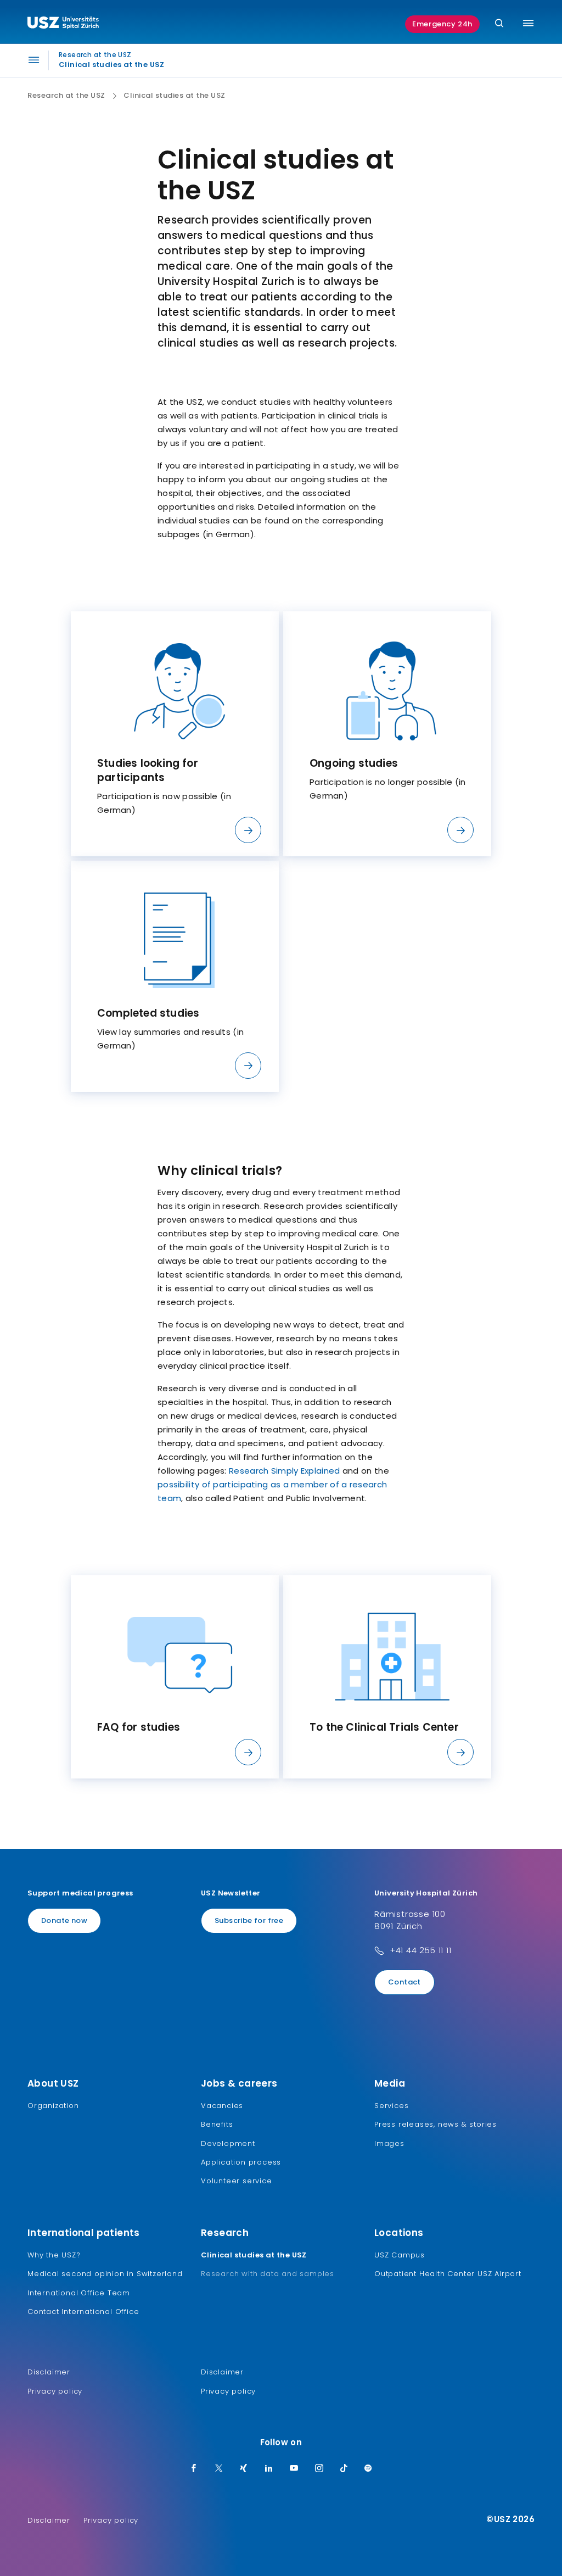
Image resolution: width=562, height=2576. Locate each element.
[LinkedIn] (269, 2469)
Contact (404, 1982)
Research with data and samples (268, 2274)
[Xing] (244, 2469)
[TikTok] (344, 2469)
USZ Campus (400, 2255)
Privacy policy (55, 2391)
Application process (241, 2162)
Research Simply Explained (285, 1471)
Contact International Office (83, 2312)
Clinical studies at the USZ (254, 2255)
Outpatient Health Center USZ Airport (448, 2274)
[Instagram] (319, 2469)
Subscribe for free (249, 1920)
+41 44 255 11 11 (421, 1950)
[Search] (499, 24)
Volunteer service (237, 2181)
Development (228, 2143)
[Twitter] (219, 2469)
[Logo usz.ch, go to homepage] (63, 24)
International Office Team (79, 2293)
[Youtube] (294, 2469)
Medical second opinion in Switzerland (105, 2274)
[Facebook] (194, 2469)
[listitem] (175, 734)
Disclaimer (49, 2372)
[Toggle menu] (528, 23)
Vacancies (222, 2106)
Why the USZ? (54, 2255)
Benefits (217, 2124)
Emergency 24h (442, 24)
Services (391, 2106)
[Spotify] (368, 2469)
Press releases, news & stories (435, 2124)
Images (389, 2143)
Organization (53, 2106)
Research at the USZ (66, 96)
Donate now (64, 1920)
